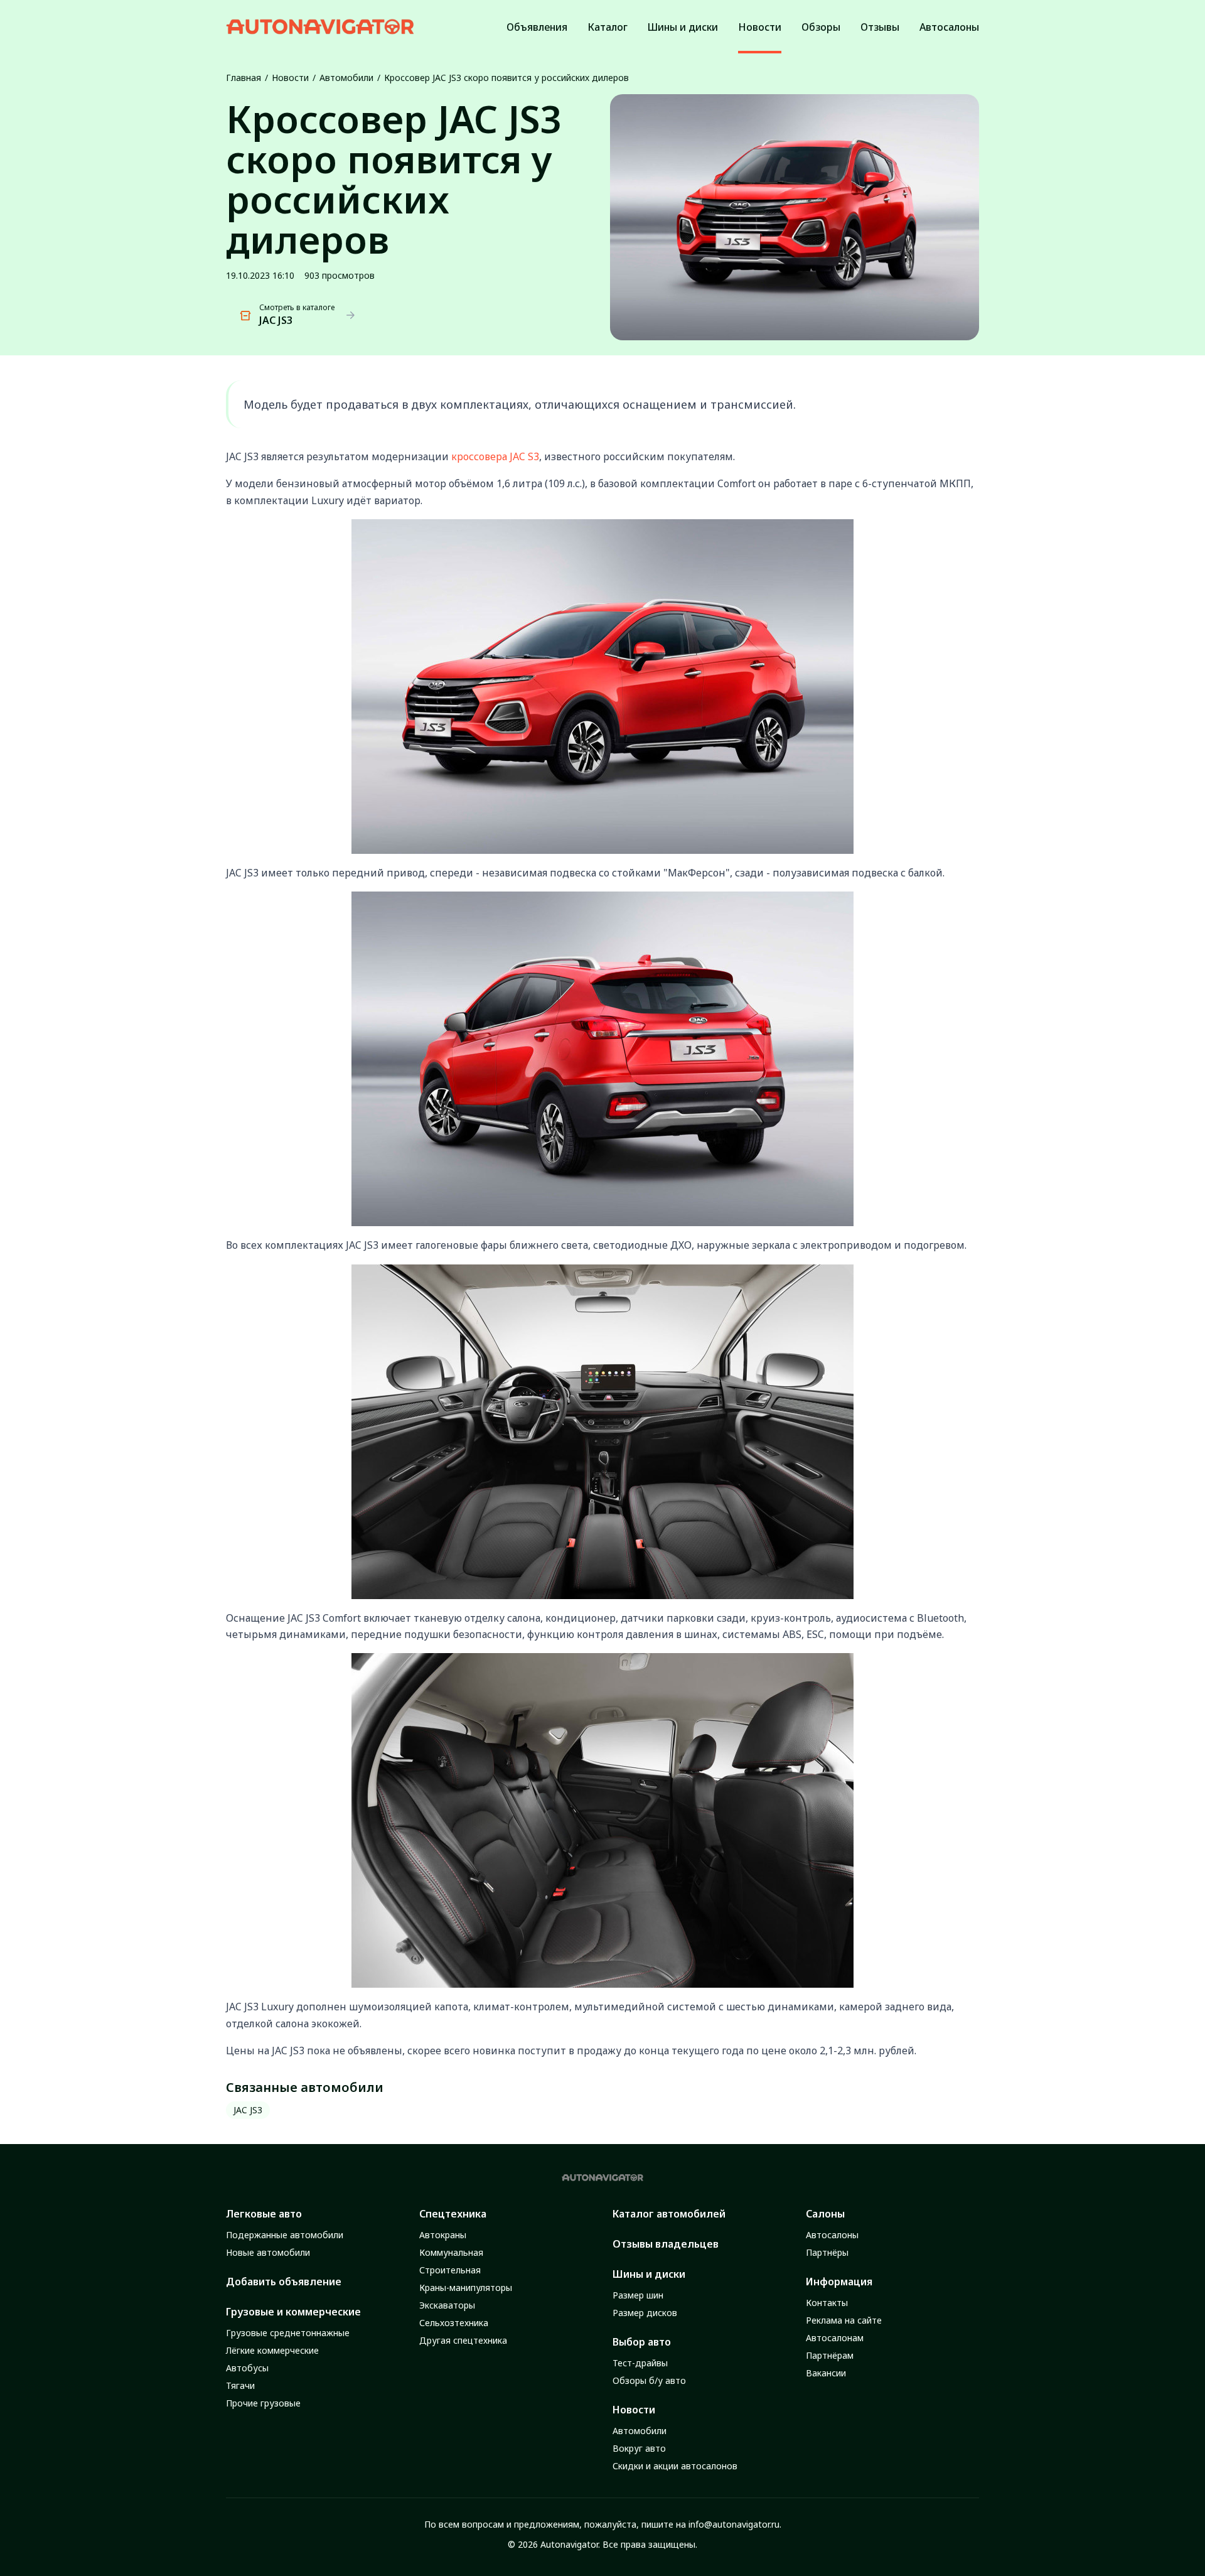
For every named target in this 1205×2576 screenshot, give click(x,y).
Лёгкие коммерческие (272, 2350)
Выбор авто (642, 2342)
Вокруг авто (639, 2448)
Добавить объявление (284, 2282)
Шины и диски (649, 2274)
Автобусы (247, 2368)
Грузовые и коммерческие (293, 2312)
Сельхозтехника (454, 2323)
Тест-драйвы (640, 2363)
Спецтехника (453, 2214)
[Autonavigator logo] (320, 27)
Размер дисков (645, 2313)
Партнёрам (830, 2355)
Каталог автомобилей (669, 2214)
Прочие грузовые (263, 2403)
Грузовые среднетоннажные (288, 2333)
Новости (290, 78)
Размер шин (638, 2295)
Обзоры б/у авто (649, 2380)
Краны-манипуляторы (466, 2288)
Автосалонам (835, 2338)
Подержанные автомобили (285, 2235)
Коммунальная (451, 2252)
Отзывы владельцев (666, 2244)
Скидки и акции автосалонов (675, 2466)
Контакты (827, 2303)
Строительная (450, 2270)
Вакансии (826, 2373)
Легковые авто (264, 2214)
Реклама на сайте (844, 2320)
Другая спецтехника (463, 2340)
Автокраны (443, 2235)
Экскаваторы (447, 2305)
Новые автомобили (268, 2252)
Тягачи (240, 2385)
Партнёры (827, 2252)
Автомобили (346, 78)
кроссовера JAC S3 (495, 456)
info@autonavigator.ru (734, 2524)
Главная (244, 78)
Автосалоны (832, 2235)
